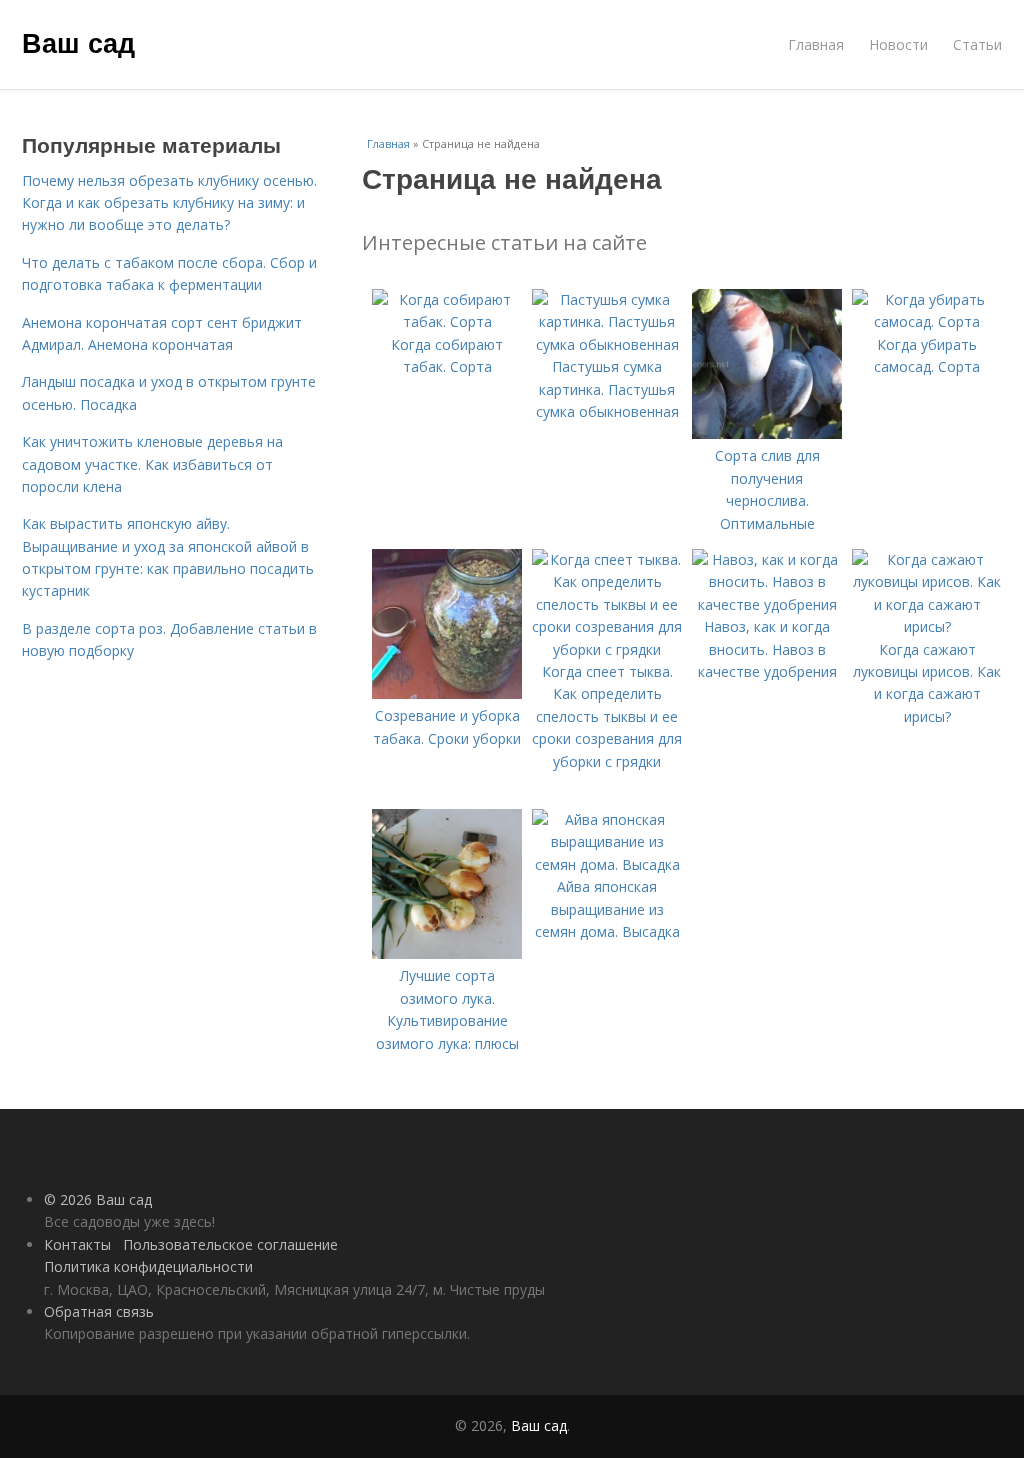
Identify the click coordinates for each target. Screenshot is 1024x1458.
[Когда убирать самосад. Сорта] (927, 321)
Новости (898, 44)
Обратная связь (99, 1311)
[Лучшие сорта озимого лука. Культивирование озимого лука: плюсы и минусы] (447, 953)
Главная (816, 44)
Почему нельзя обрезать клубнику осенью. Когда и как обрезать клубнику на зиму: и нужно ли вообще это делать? (169, 203)
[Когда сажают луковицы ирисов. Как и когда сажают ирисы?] (927, 626)
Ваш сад (78, 42)
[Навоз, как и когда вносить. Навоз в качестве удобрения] (767, 604)
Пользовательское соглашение (230, 1244)
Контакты (77, 1244)
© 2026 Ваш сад (98, 1199)
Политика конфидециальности (148, 1266)
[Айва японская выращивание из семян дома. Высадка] (607, 864)
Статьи (977, 44)
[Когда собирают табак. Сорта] (447, 321)
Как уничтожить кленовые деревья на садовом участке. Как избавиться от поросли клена (152, 464)
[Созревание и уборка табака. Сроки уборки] (447, 693)
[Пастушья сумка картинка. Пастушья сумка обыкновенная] (607, 344)
